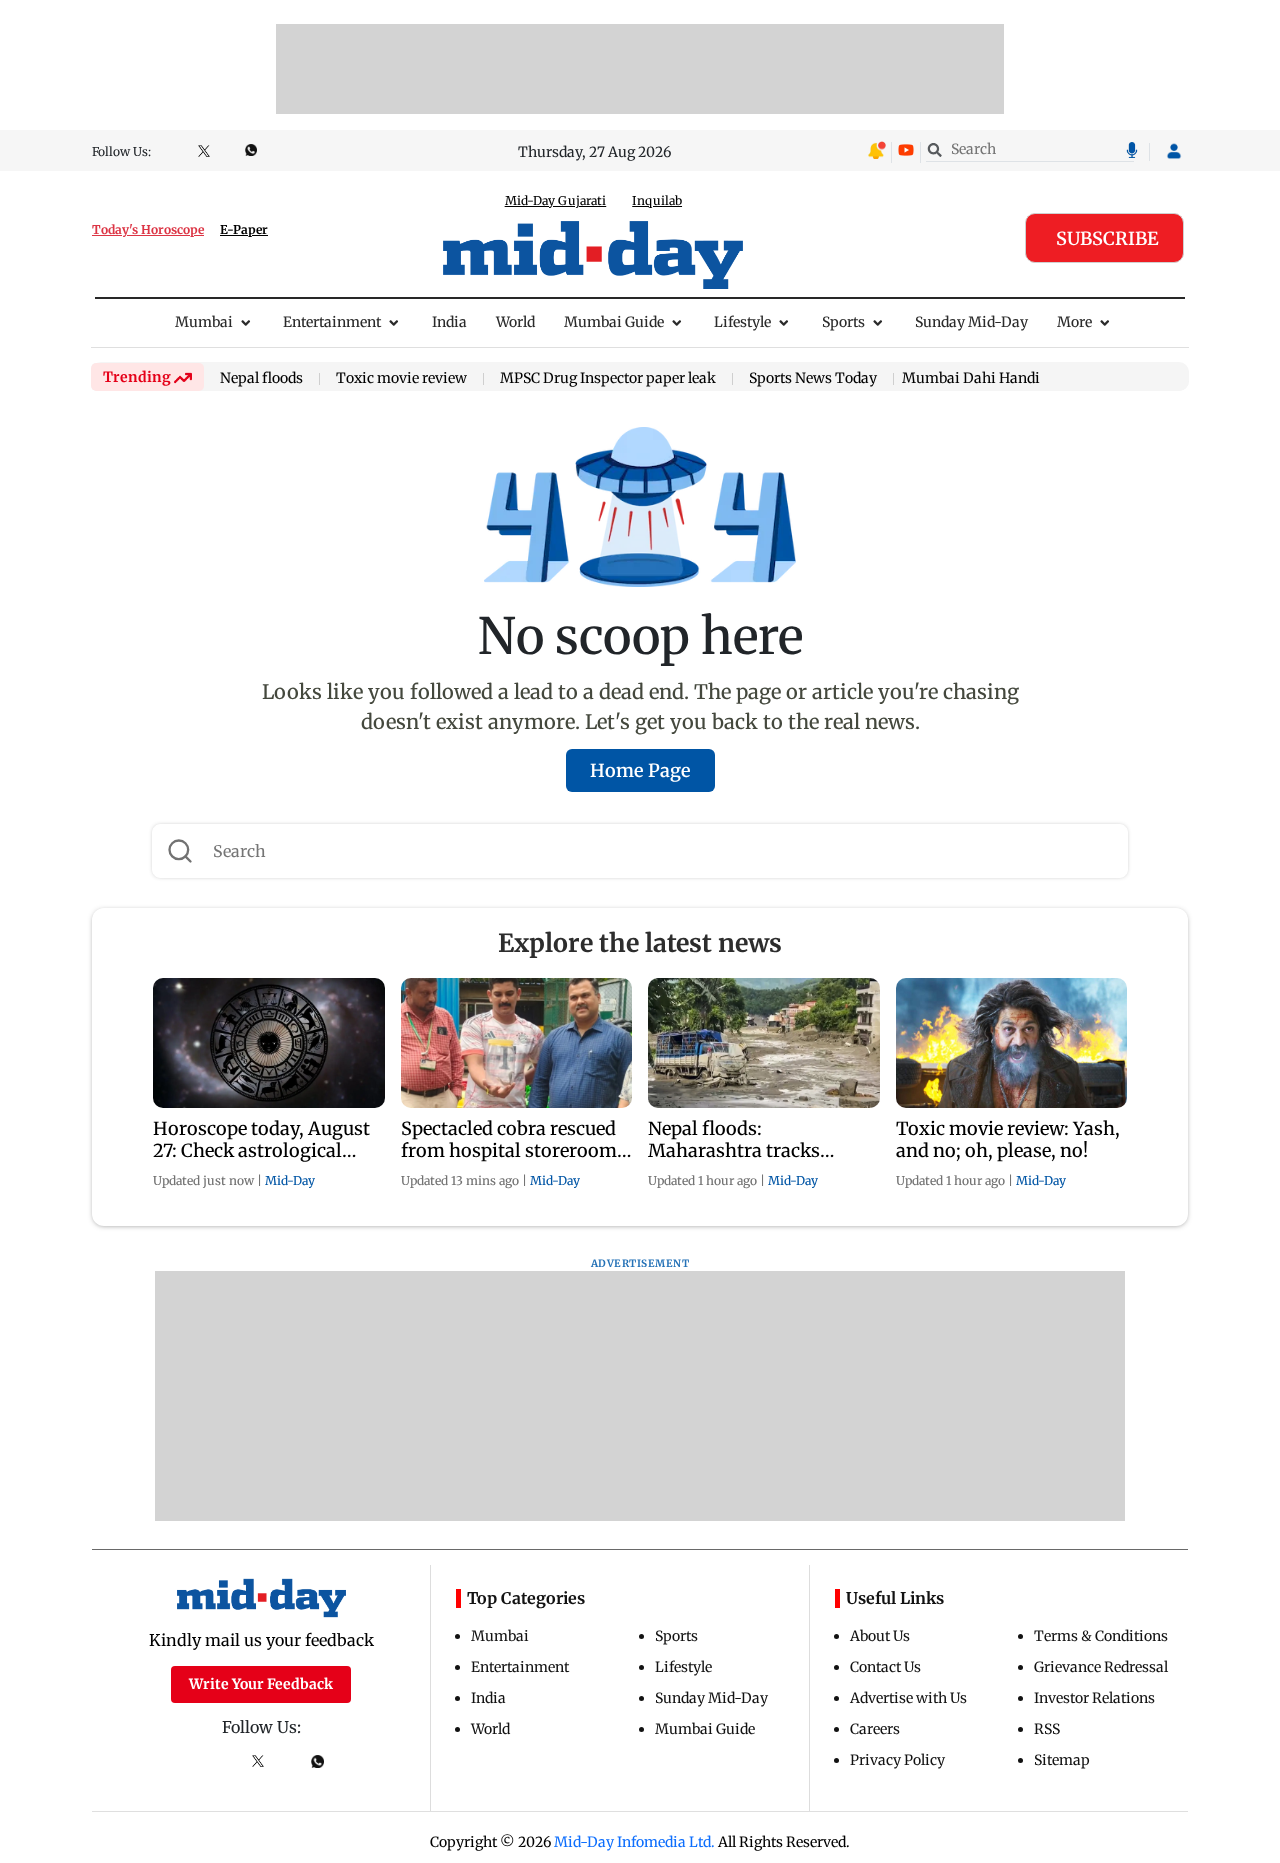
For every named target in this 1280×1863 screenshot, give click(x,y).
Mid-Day (290, 1180)
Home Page (640, 770)
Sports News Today (813, 379)
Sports (843, 322)
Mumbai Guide (614, 322)
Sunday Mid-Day (971, 322)
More (1074, 322)
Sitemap (1062, 1760)
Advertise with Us (908, 1698)
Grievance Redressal (1101, 1667)
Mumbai (204, 322)
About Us (880, 1636)
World (515, 322)
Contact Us (885, 1667)
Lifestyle (742, 322)
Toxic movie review (401, 379)
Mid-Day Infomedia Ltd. (634, 1842)
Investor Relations (1094, 1698)
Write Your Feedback (261, 1684)
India (449, 322)
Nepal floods (261, 379)
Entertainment (332, 322)
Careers (875, 1729)
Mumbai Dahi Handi (971, 378)
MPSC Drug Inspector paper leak (608, 379)
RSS (1047, 1729)
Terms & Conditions (1101, 1636)
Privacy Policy (897, 1760)
